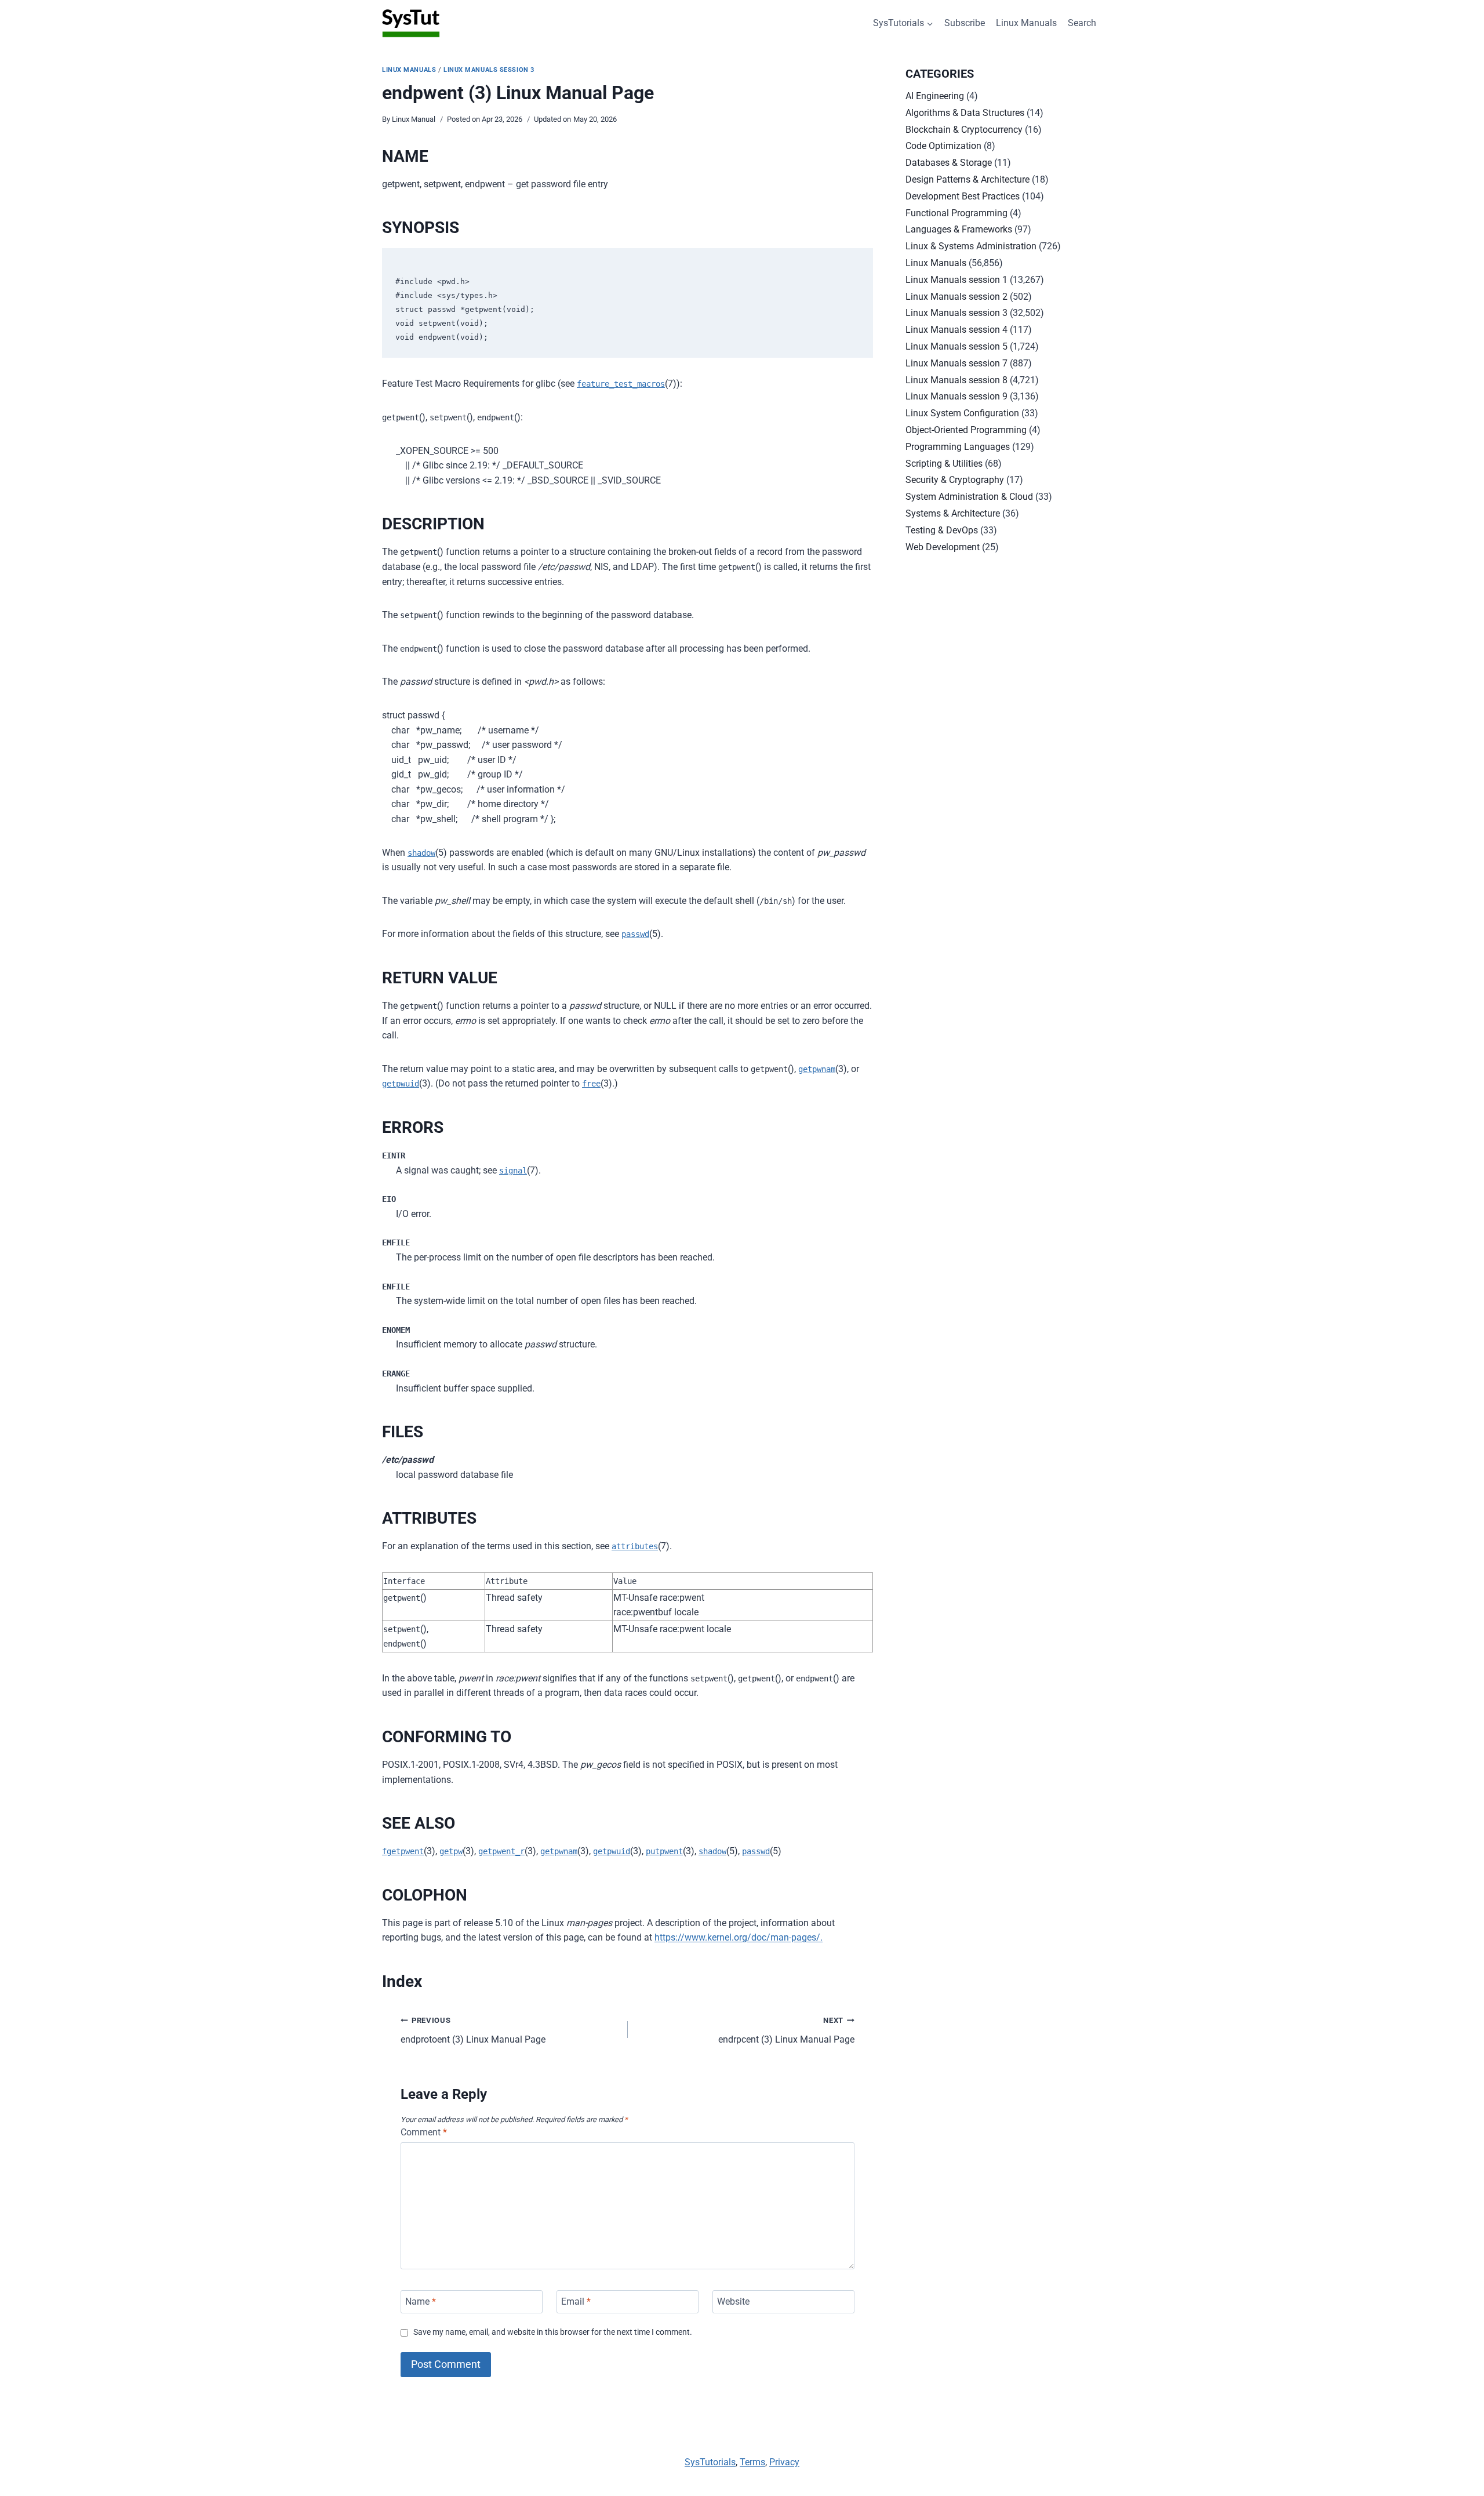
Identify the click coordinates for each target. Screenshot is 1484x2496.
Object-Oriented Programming (966, 430)
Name (421, 2301)
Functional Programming (956, 213)
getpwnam (817, 1069)
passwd (635, 934)
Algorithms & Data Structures (965, 113)
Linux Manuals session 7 (956, 363)
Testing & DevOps (942, 530)
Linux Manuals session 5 (956, 346)
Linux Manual (414, 119)
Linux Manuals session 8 (956, 380)
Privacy (784, 2462)
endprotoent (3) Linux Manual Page (473, 2030)
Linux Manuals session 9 (956, 396)
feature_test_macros (621, 384)
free (591, 1084)
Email (576, 2301)
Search (1082, 23)
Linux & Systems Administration (971, 246)
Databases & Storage (949, 163)
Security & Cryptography (955, 480)
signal (513, 1171)
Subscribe (965, 23)
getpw (451, 1851)
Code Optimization (943, 146)
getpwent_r (501, 1851)
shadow (421, 853)
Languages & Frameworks (959, 229)
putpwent (664, 1851)
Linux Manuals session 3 (489, 70)
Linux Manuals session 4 (956, 330)
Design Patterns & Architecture (967, 179)
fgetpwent (403, 1851)
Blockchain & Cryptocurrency (964, 130)
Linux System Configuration (962, 413)
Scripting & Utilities (944, 464)
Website (733, 2301)
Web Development (943, 547)
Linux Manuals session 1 (956, 280)
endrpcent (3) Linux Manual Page (786, 2030)
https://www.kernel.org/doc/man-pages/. (739, 1937)
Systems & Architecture (953, 513)
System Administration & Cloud (969, 497)
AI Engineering (935, 96)
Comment (424, 2132)
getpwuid (401, 1084)
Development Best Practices (963, 196)
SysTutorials (710, 2462)
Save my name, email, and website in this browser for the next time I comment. (553, 2332)
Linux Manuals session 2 (956, 297)
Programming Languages (958, 447)
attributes (635, 1546)
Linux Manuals (1026, 23)
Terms (752, 2462)
